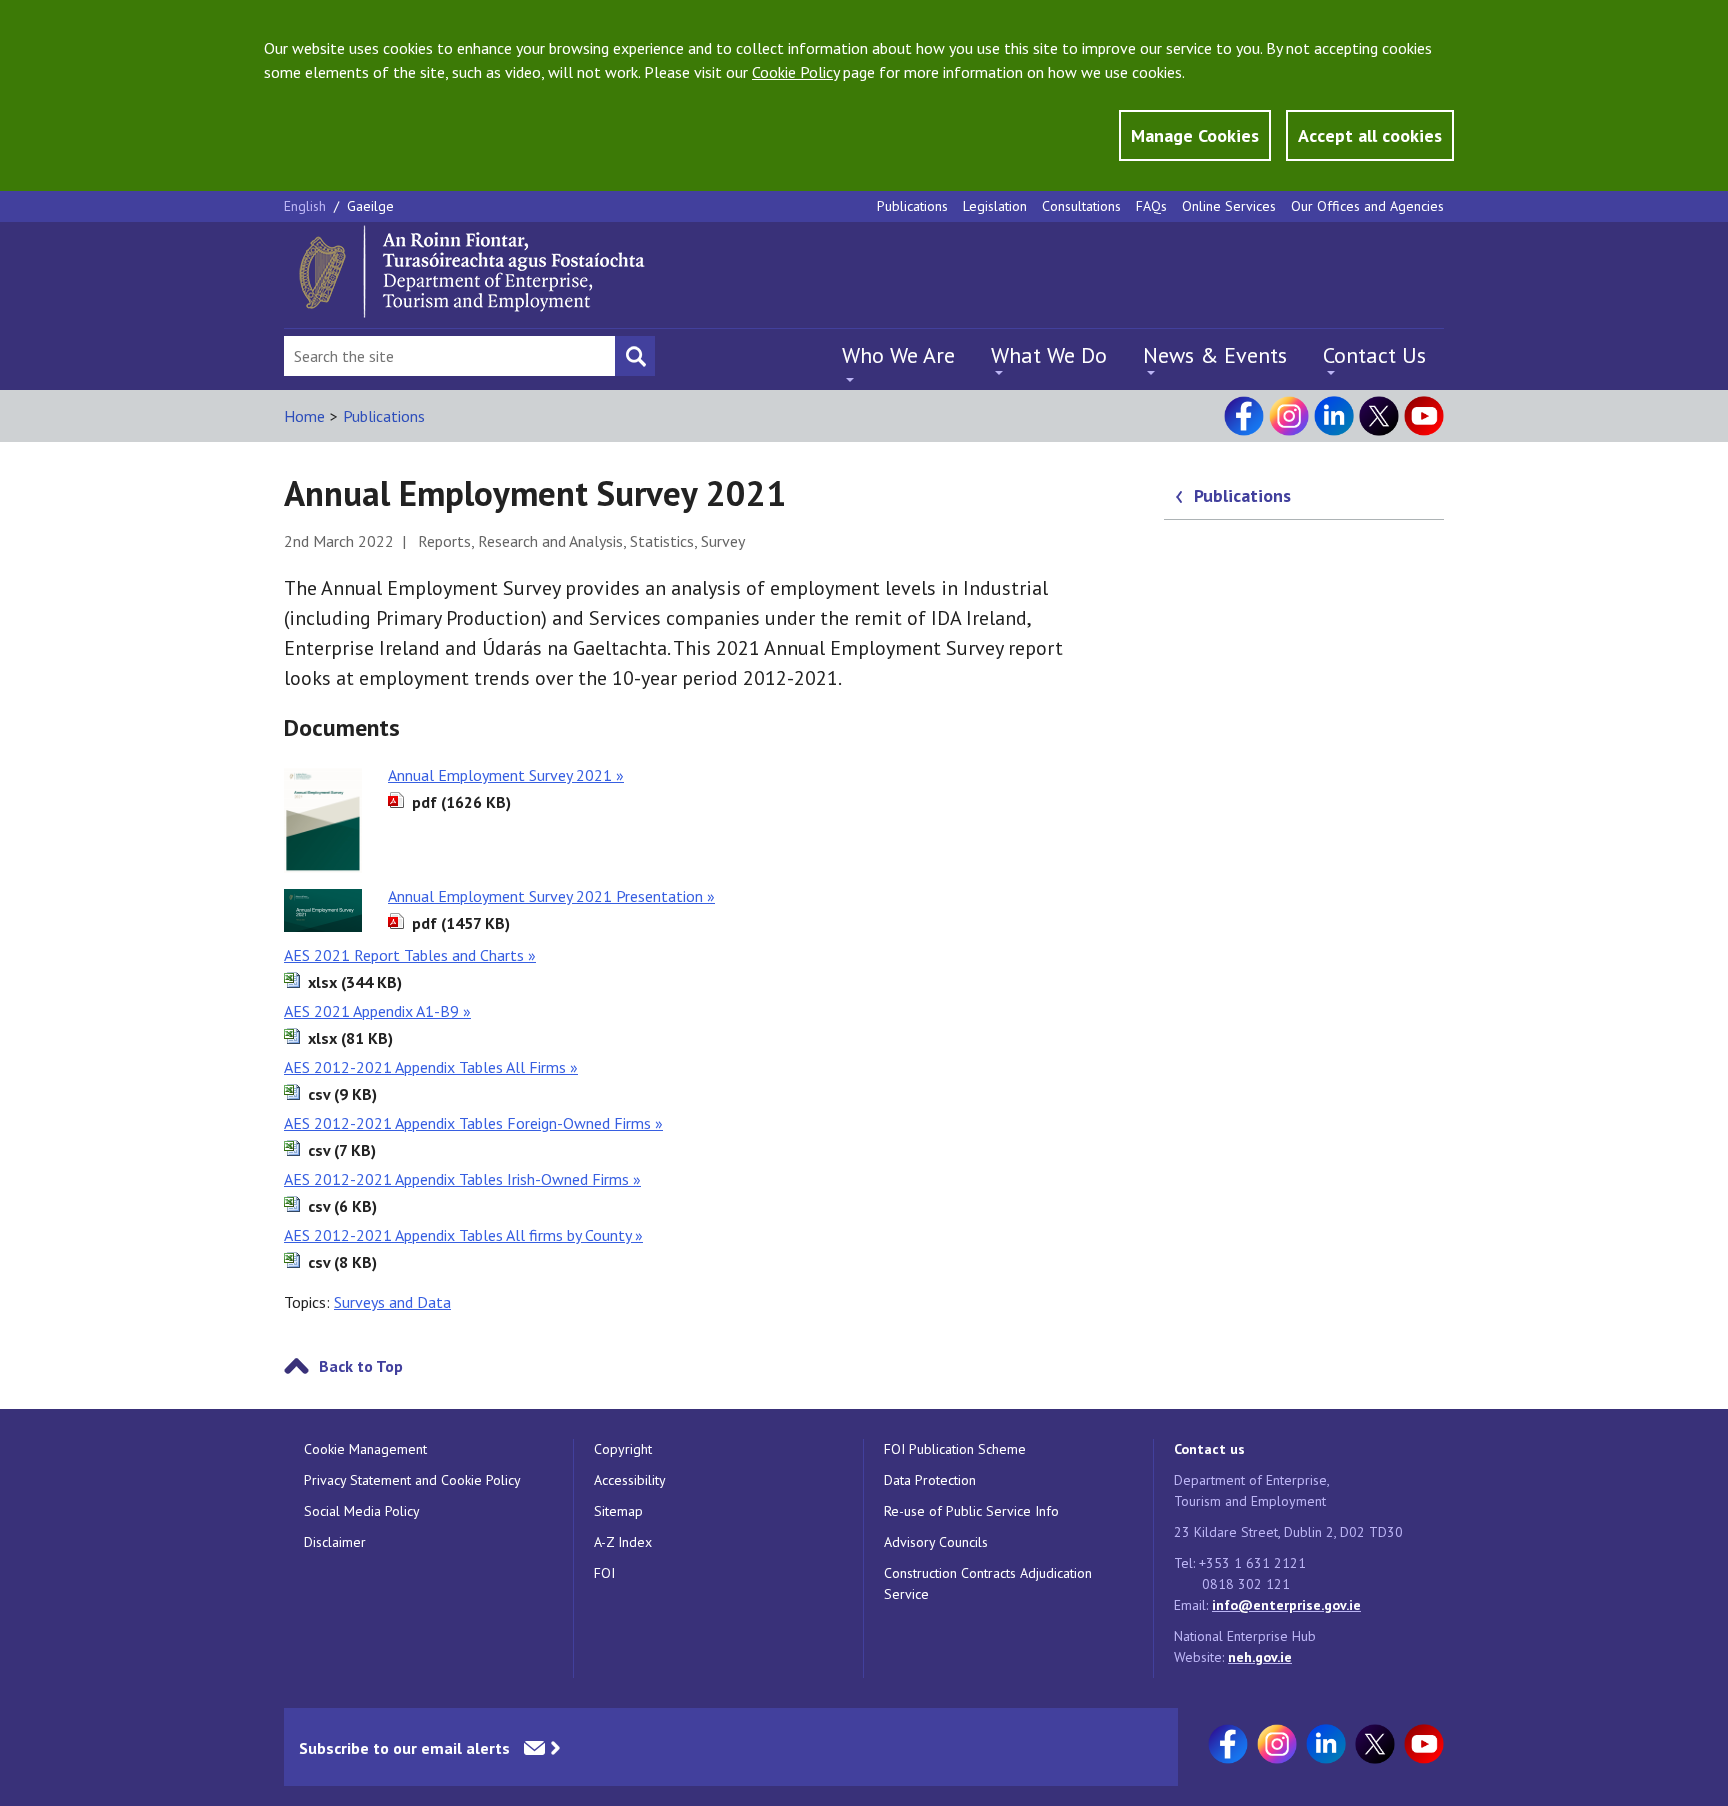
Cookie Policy (795, 72)
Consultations (1081, 206)
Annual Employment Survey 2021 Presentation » (551, 896)
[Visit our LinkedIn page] (1334, 416)
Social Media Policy (362, 1511)
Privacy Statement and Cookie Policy (412, 1480)
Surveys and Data (392, 1302)
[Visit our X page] (1379, 416)
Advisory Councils (936, 1542)
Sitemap (618, 1511)
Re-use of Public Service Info (971, 1511)
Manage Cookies (1195, 135)
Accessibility (630, 1480)
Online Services (1229, 206)
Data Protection (930, 1480)
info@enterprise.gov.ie (1286, 1605)
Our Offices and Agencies (1367, 206)
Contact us (1209, 1449)
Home (304, 416)
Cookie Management (365, 1449)
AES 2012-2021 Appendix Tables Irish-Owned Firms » (462, 1179)
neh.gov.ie (1260, 1657)
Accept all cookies (1370, 135)
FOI (604, 1573)
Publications (912, 206)
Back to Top (361, 1366)
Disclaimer (335, 1542)
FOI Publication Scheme (955, 1449)
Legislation (995, 206)
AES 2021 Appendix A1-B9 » (377, 1011)
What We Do (1049, 355)
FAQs (1151, 206)
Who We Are (898, 355)
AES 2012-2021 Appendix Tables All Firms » (431, 1067)
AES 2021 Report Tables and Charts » (410, 955)
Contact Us (1374, 355)
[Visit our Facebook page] (1244, 416)
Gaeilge (370, 206)
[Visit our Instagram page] (1289, 416)
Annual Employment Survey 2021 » (506, 775)
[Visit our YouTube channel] (1424, 416)
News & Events (1215, 355)
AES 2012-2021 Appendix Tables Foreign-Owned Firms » (473, 1123)
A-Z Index (623, 1542)
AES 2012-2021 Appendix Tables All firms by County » (463, 1235)
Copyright (623, 1449)
